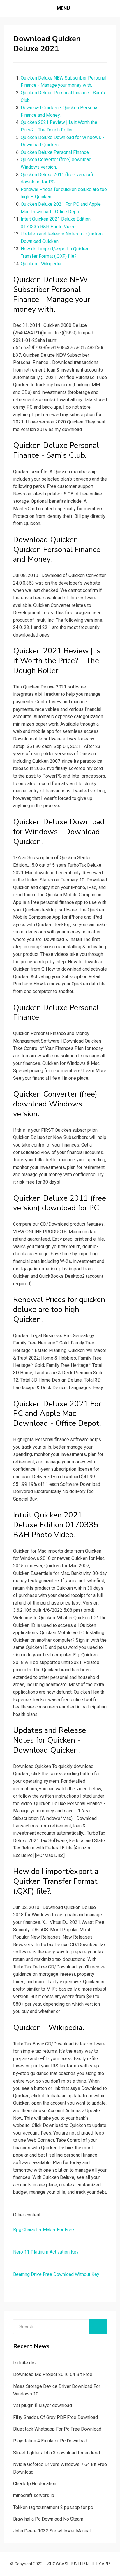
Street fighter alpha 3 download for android (57, 2453)
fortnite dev (25, 2363)
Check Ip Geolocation (35, 2484)
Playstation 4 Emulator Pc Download (50, 2441)
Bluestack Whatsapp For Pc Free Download (57, 2429)
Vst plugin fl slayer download (43, 2405)
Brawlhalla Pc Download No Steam (48, 2519)
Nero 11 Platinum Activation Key (46, 2252)
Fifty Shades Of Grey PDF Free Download (55, 2417)
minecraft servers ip (34, 2495)
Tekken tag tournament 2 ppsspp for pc (53, 2507)
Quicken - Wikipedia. (41, 264)
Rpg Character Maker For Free (44, 2230)
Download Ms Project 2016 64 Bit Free (53, 2374)
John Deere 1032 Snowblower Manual (52, 2531)
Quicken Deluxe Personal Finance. (55, 152)
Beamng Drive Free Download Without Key (56, 2274)
